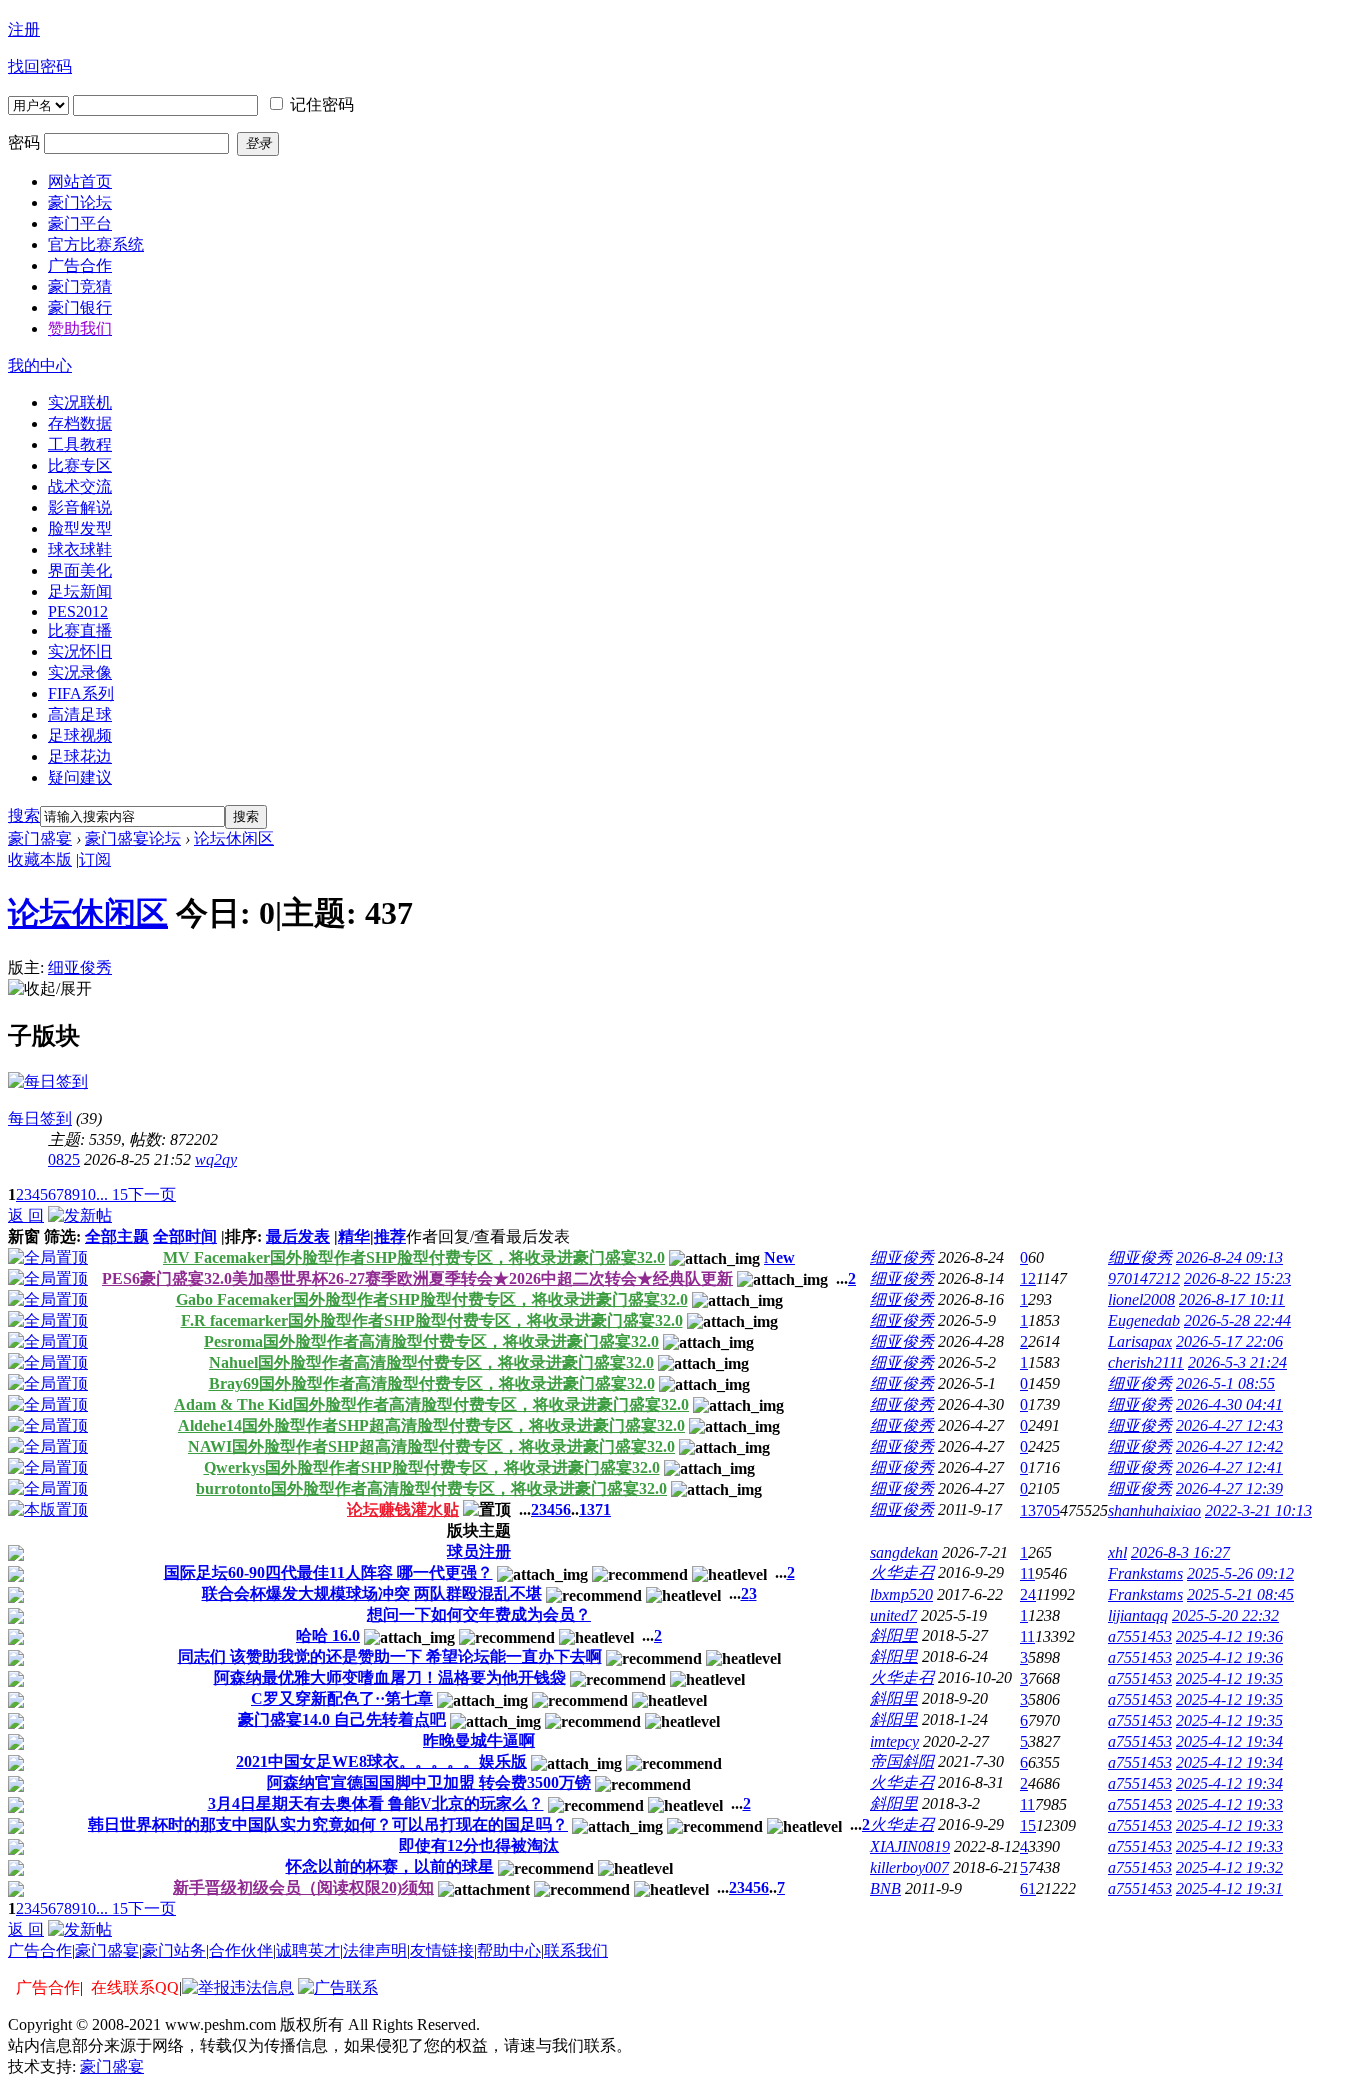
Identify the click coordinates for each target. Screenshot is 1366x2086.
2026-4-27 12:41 (1229, 1467)
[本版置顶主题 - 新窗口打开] (48, 1509)
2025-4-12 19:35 (1229, 1678)
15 (1028, 1825)
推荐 (390, 1236)
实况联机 (80, 402)
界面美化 (80, 570)
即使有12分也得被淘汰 (479, 1845)
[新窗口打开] (16, 1555)
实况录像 (80, 672)
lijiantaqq (1138, 1615)
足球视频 (80, 735)
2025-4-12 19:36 (1229, 1636)
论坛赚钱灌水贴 (403, 1509)
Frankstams (1145, 1573)
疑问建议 (80, 777)
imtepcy (894, 1741)
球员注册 (479, 1551)
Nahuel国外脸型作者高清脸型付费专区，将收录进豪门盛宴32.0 (431, 1362)
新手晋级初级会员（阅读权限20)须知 (303, 1887)
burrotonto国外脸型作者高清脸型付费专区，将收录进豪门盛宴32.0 (431, 1488)
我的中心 (40, 365)
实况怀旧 (80, 651)
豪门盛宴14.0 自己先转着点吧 (342, 1719)
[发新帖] (80, 1215)
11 (1027, 1573)
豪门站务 (174, 1950)
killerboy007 (909, 1867)
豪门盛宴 (40, 838)
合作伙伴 (241, 1950)
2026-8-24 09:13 (1229, 1257)
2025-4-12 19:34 (1229, 1741)
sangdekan (904, 1552)
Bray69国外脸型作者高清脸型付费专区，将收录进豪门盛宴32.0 (432, 1383)
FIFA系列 (81, 693)
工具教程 (80, 444)
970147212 (1144, 1278)
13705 (1040, 1510)
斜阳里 (894, 1635)
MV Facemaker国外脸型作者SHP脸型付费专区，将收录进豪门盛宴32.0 (414, 1257)
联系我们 (576, 1950)
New (779, 1257)
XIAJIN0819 (910, 1846)
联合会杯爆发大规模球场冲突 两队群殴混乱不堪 (372, 1593)
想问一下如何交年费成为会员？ (479, 1614)
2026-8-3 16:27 (1180, 1552)
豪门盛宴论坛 (133, 838)
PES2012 (78, 611)
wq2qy (216, 1159)
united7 (893, 1615)
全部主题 (117, 1236)
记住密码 (322, 104)
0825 (64, 1159)
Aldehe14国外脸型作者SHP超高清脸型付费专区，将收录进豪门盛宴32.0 (431, 1425)
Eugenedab (1144, 1320)
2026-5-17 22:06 (1229, 1341)
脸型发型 (80, 528)
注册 (24, 29)
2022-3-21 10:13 (1258, 1510)
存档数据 (80, 423)
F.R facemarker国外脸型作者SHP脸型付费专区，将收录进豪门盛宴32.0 (432, 1320)
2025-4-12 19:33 (1229, 1804)
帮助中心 (509, 1950)
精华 (354, 1236)
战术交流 (80, 486)
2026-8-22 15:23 (1237, 1278)
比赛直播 (80, 630)
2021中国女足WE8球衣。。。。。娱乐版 (381, 1761)
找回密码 (40, 66)
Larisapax (1140, 1341)
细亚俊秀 (80, 967)
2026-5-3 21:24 (1237, 1362)
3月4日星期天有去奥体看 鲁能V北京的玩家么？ (376, 1803)
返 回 (26, 1215)
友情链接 (442, 1950)
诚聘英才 (308, 1950)
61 (1028, 1888)
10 (88, 1194)
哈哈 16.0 (328, 1635)
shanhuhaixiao (1154, 1510)
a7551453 (1140, 1636)
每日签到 (40, 1118)
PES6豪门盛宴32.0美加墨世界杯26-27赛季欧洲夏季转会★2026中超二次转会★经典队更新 (417, 1278)
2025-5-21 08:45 (1240, 1594)
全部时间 (185, 1236)
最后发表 (298, 1236)
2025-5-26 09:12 (1240, 1573)
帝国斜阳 (902, 1761)
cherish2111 (1146, 1362)
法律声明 (375, 1950)
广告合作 (40, 1950)
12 (1028, 1278)
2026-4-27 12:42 (1229, 1446)
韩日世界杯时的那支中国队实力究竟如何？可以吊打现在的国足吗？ (328, 1824)
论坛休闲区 (234, 838)
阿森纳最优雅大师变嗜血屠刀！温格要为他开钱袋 (390, 1677)
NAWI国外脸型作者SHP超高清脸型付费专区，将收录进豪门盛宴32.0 (431, 1446)
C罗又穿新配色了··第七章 (342, 1698)
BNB (885, 1888)
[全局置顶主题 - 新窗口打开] (48, 1257)
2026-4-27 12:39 (1229, 1488)
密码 (24, 142)
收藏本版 (40, 859)
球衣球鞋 (80, 549)
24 (1028, 1594)
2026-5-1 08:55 (1225, 1383)
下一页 (152, 1194)
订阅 (95, 859)
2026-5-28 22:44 (1237, 1320)
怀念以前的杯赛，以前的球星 (390, 1866)
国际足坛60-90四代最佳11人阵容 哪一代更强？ (328, 1572)
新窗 (24, 1236)
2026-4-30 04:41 (1229, 1404)
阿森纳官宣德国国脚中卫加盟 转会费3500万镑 (429, 1782)
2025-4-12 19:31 (1229, 1888)
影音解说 (80, 507)
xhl (1117, 1552)
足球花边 (80, 756)
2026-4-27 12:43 (1229, 1425)
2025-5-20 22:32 (1225, 1615)
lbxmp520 (901, 1594)
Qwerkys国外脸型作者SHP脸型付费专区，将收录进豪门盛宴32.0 (432, 1467)
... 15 (112, 1194)
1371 (595, 1509)
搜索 (24, 815)
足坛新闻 (80, 591)
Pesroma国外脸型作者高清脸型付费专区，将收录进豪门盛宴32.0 (431, 1341)
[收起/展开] (50, 989)
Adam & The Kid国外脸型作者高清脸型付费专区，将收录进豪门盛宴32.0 (431, 1404)
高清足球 (80, 714)
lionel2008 (1141, 1299)
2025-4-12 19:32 (1229, 1867)
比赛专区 (80, 465)
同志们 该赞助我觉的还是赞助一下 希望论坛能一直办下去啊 (390, 1656)
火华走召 (902, 1572)
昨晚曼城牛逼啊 (479, 1740)
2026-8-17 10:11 (1232, 1299)
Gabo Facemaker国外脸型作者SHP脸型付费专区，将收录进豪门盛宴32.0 (432, 1299)
